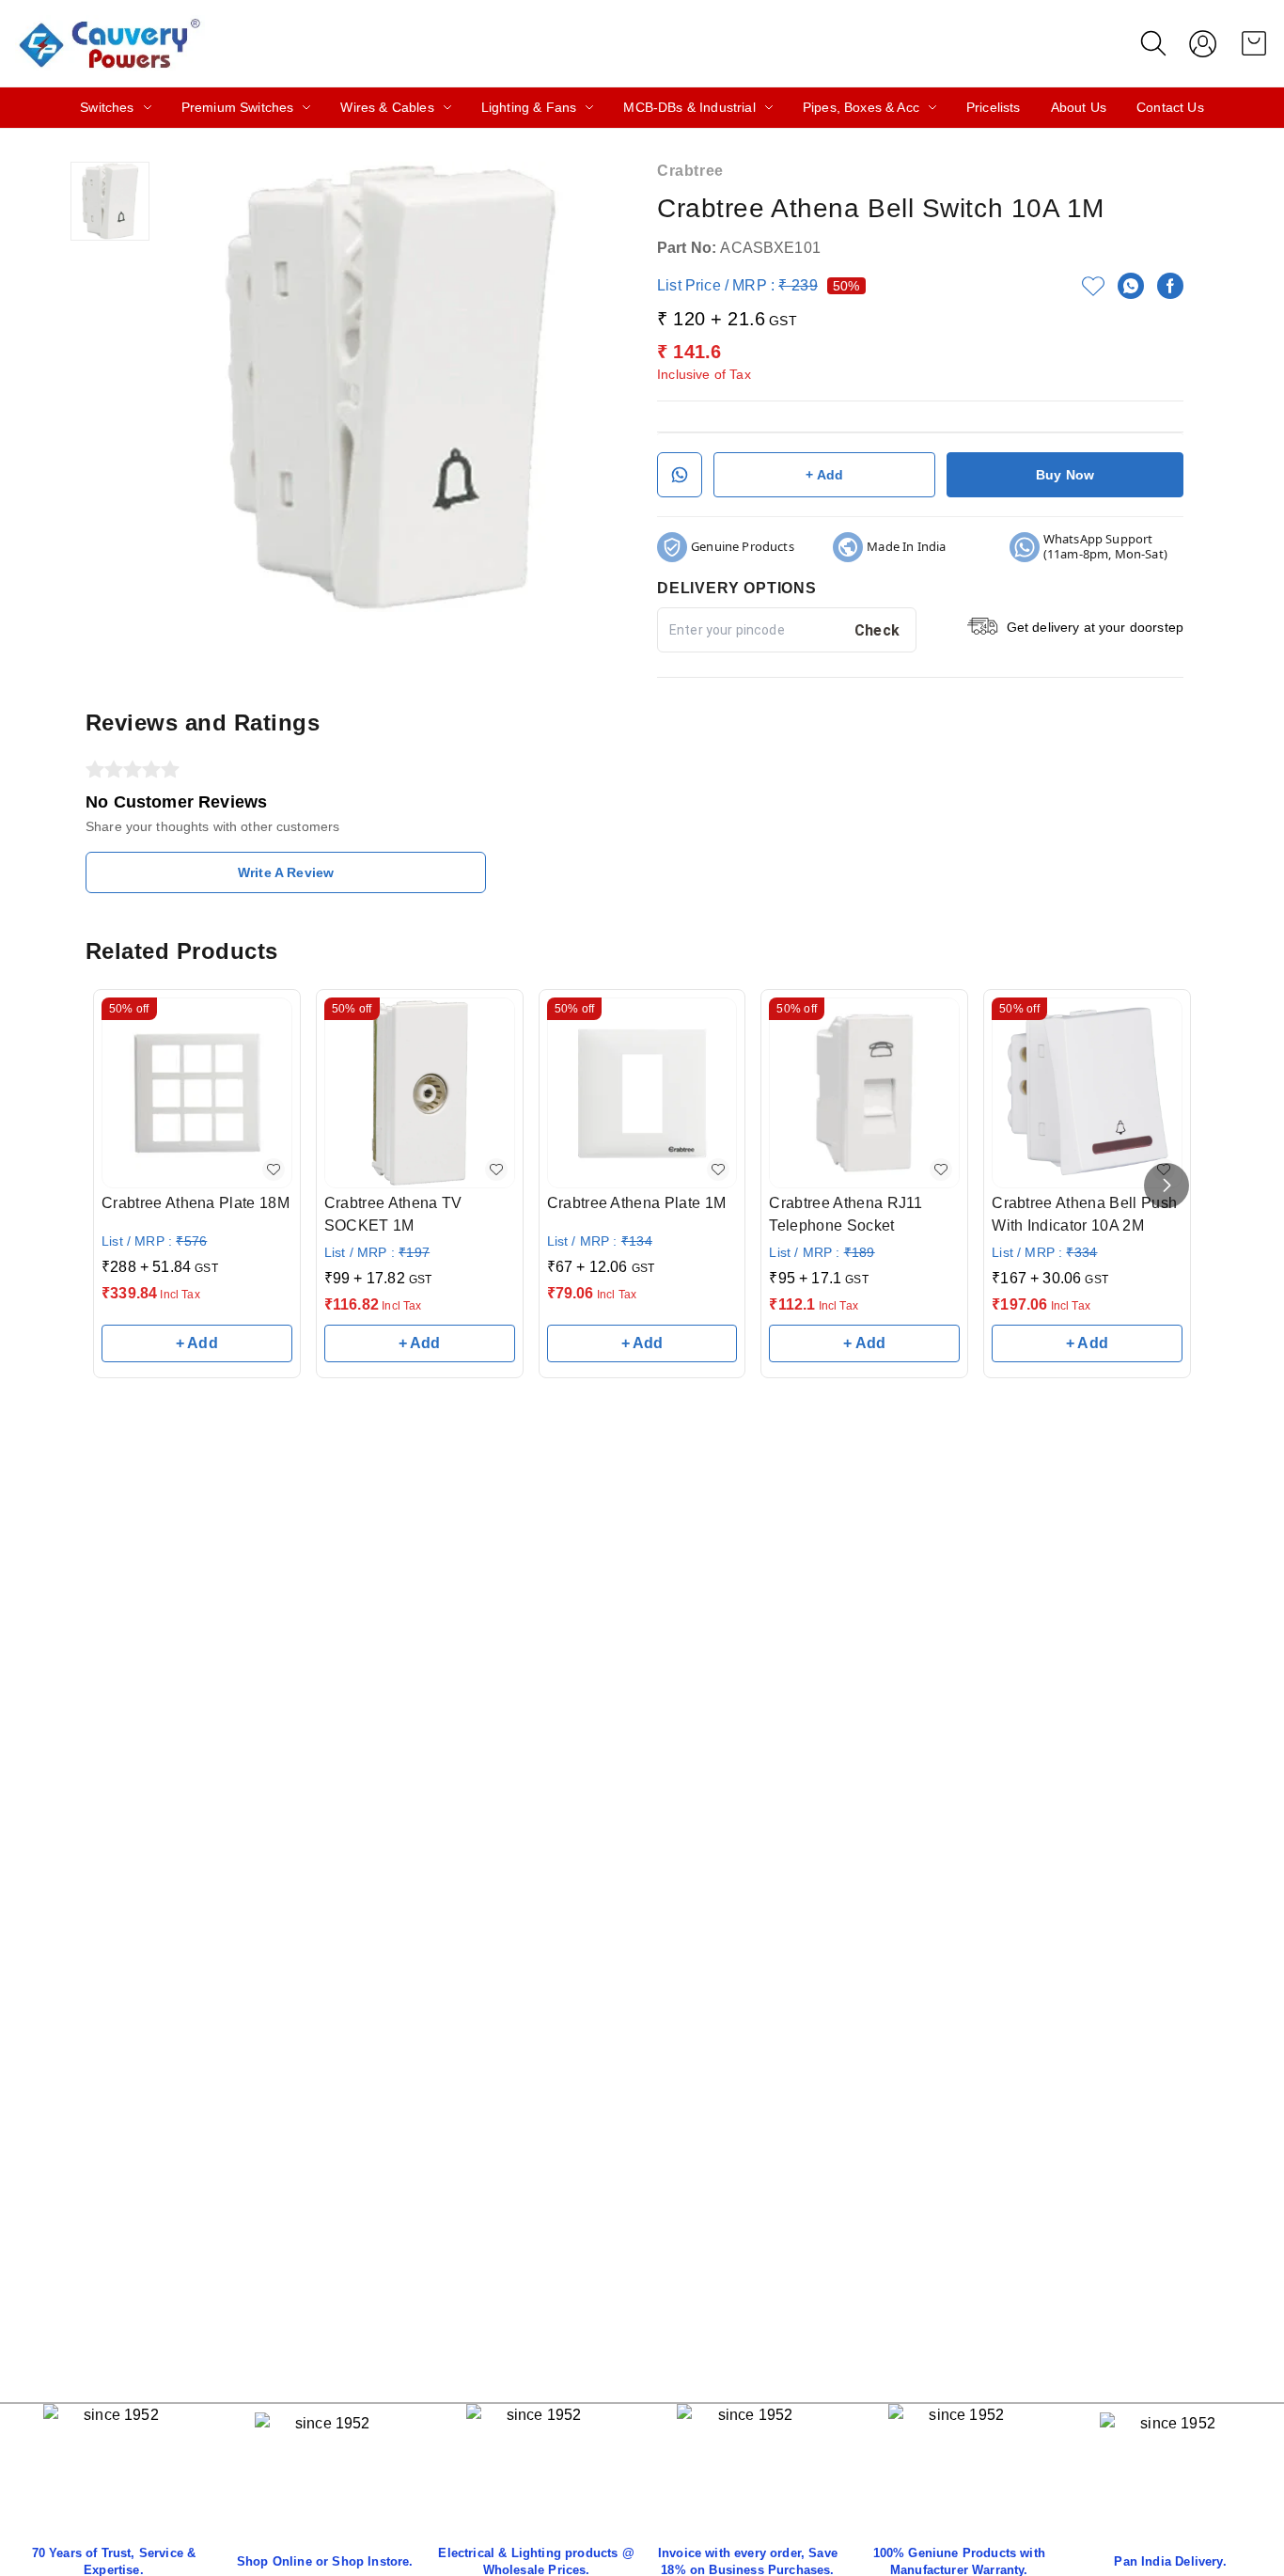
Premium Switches (238, 107)
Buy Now (1065, 475)
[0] (1254, 43)
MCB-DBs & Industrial (689, 107)
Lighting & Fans (529, 107)
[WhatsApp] (1131, 286)
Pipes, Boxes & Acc (861, 107)
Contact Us (1170, 107)
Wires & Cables (387, 107)
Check (877, 630)
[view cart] (1254, 43)
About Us (1079, 107)
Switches (107, 107)
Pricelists (994, 107)
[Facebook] (1170, 286)
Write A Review (286, 872)
